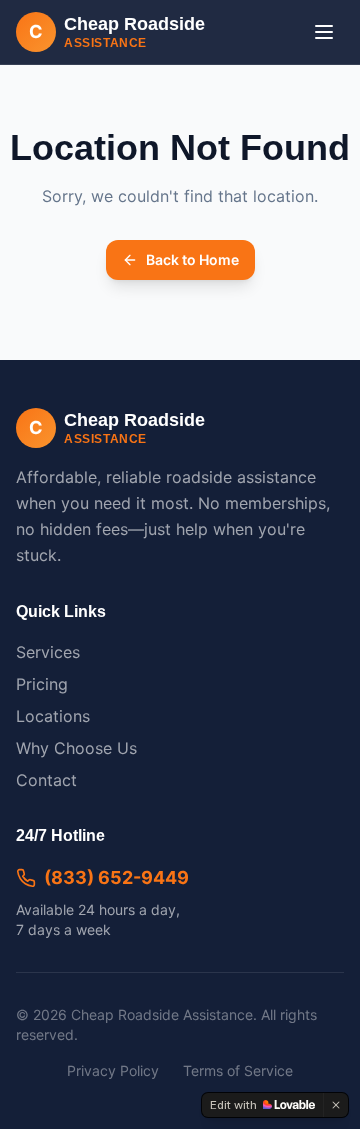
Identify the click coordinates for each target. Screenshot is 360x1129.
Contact (46, 780)
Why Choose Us (76, 748)
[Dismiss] (336, 1105)
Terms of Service (238, 1070)
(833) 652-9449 (116, 877)
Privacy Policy (113, 1070)
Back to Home (192, 259)
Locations (53, 716)
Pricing (42, 684)
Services (48, 652)
